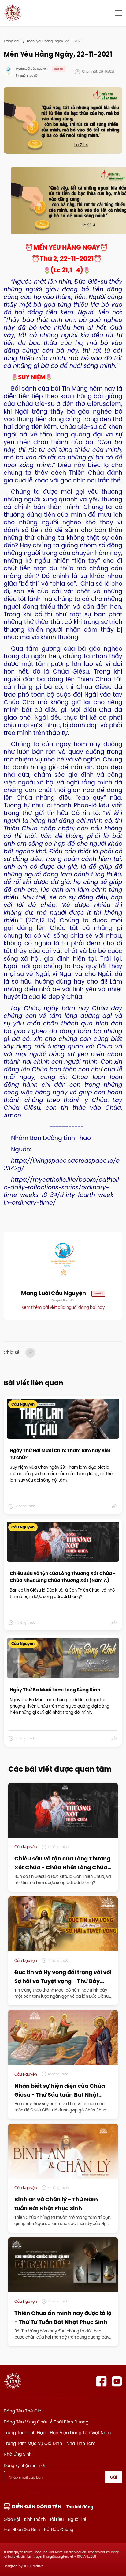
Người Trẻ (77, 2519)
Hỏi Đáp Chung (59, 2529)
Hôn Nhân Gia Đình (22, 2529)
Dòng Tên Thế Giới (23, 2411)
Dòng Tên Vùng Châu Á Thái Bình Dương (46, 2422)
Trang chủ (12, 41)
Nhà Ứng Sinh (18, 2454)
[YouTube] (117, 2381)
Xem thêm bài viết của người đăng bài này (63, 1307)
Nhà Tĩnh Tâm (81, 2443)
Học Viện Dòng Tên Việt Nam (80, 2433)
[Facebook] (101, 2381)
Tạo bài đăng (80, 2507)
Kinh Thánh (35, 2519)
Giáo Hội (12, 2519)
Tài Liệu (57, 2519)
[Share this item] (115, 1506)
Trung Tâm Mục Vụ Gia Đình (33, 2443)
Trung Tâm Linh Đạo (25, 2433)
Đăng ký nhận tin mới (24, 2465)
